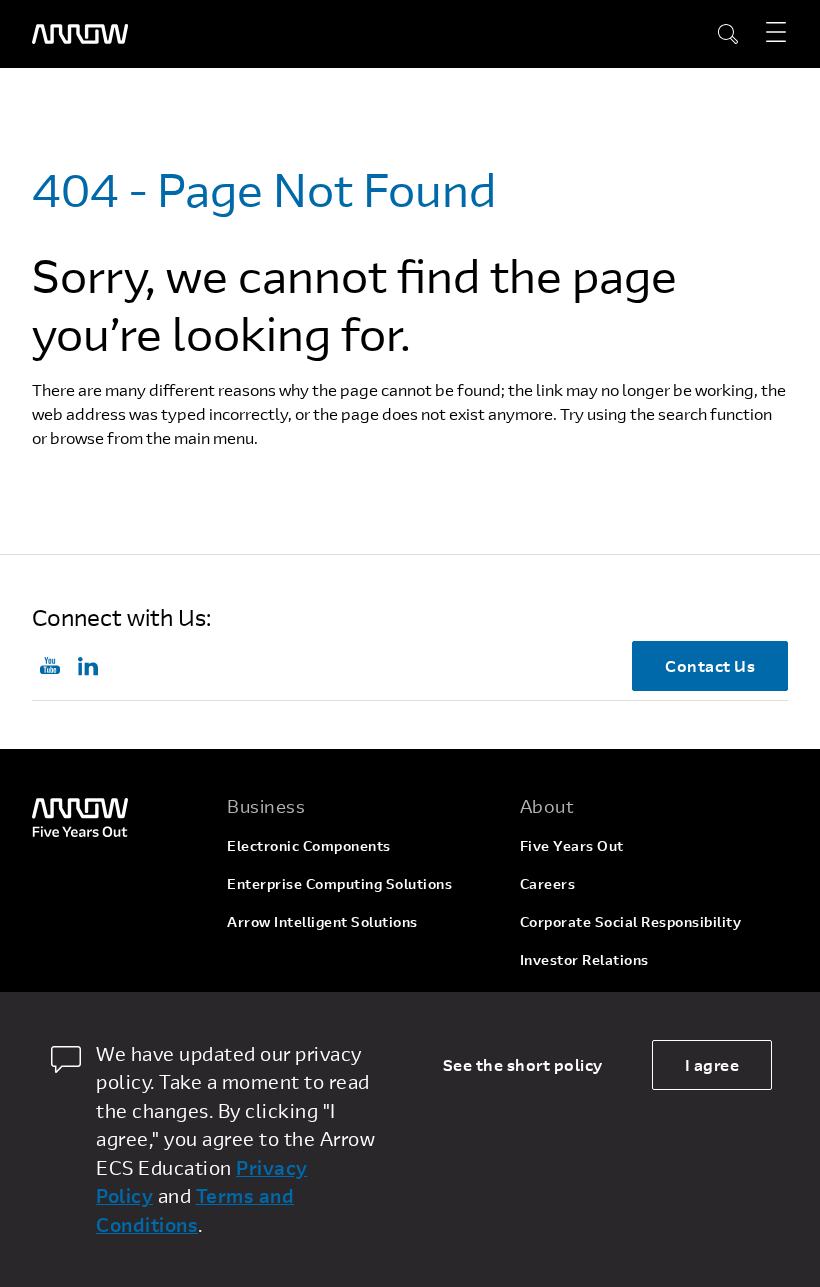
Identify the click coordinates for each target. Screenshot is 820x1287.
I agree (712, 1064)
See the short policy (523, 1064)
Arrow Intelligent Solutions (322, 921)
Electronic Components (309, 845)
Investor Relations (584, 959)
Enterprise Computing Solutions (339, 883)
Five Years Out (572, 845)
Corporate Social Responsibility (631, 921)
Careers (548, 883)
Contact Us (710, 665)
